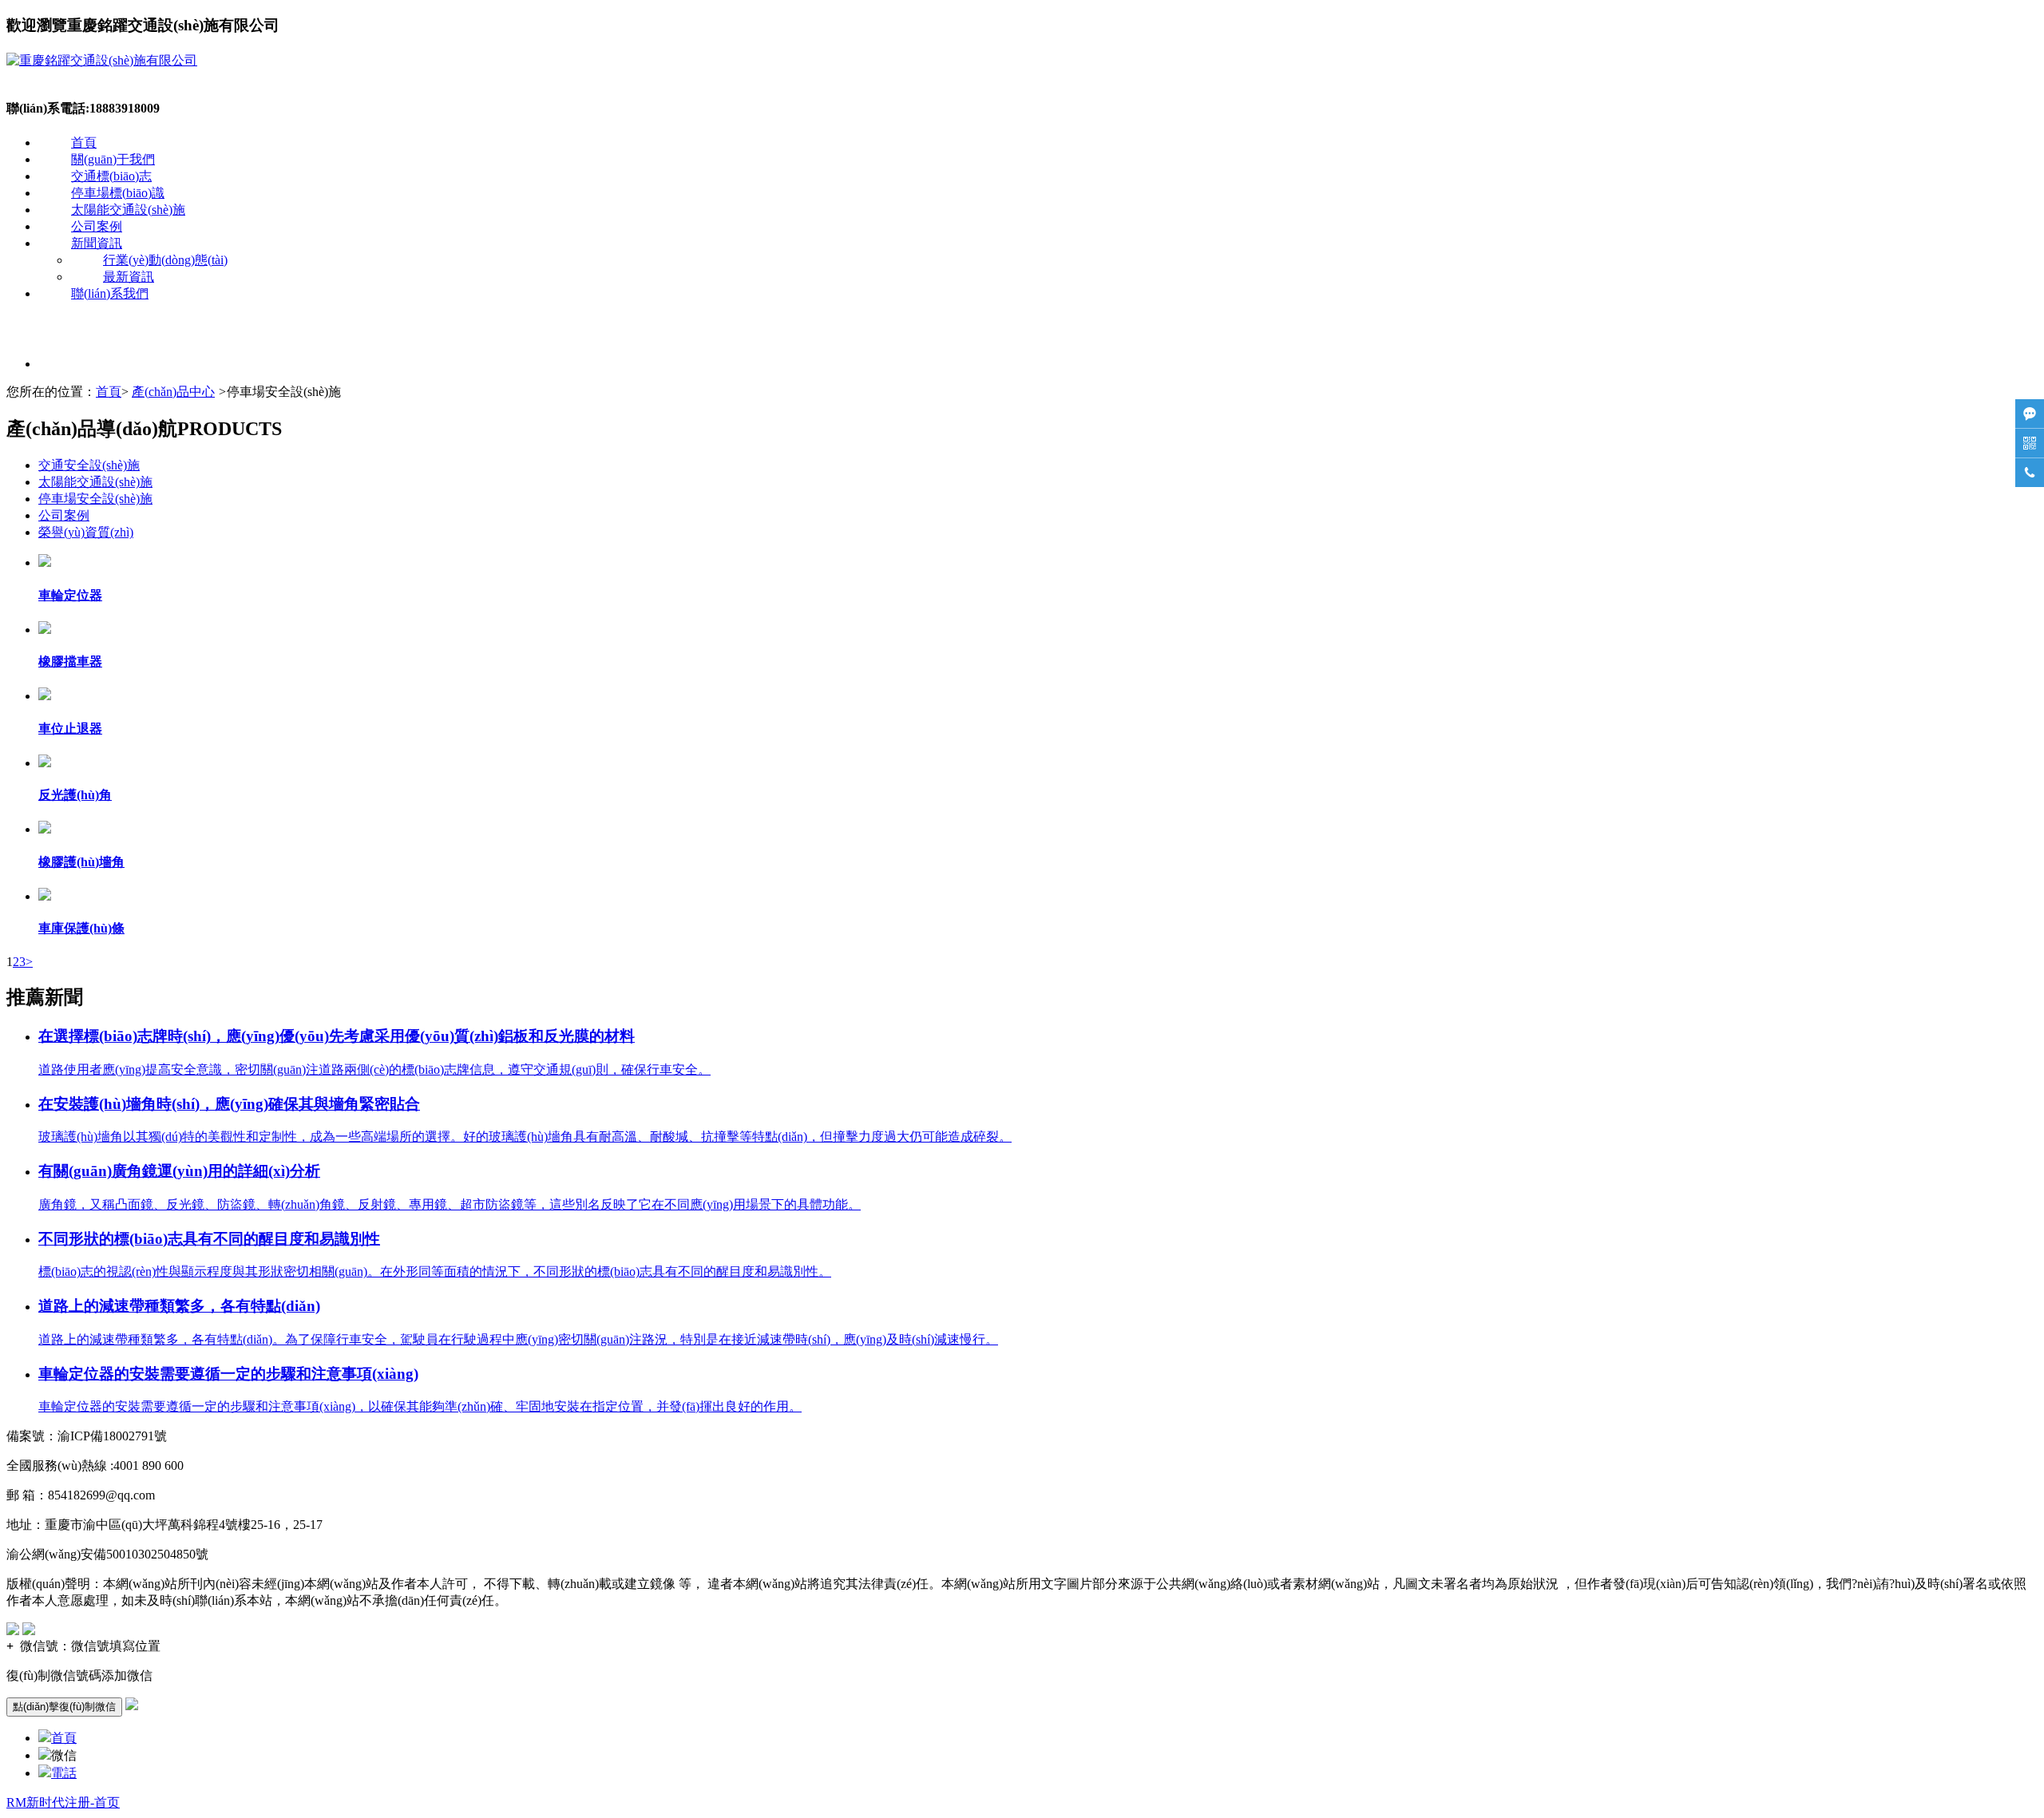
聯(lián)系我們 (110, 293)
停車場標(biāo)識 (118, 193)
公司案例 (97, 226)
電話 (64, 1773)
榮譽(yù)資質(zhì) (86, 532)
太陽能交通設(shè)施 (128, 210)
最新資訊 (129, 277)
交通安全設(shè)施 (89, 465)
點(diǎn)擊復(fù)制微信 (64, 1707)
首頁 (84, 143)
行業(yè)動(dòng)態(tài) (165, 260)
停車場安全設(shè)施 (95, 499)
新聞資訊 (97, 243)
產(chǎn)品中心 (173, 392)
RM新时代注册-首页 (63, 1802)
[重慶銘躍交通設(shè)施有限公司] (102, 60)
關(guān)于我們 (113, 159)
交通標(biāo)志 (111, 176)
